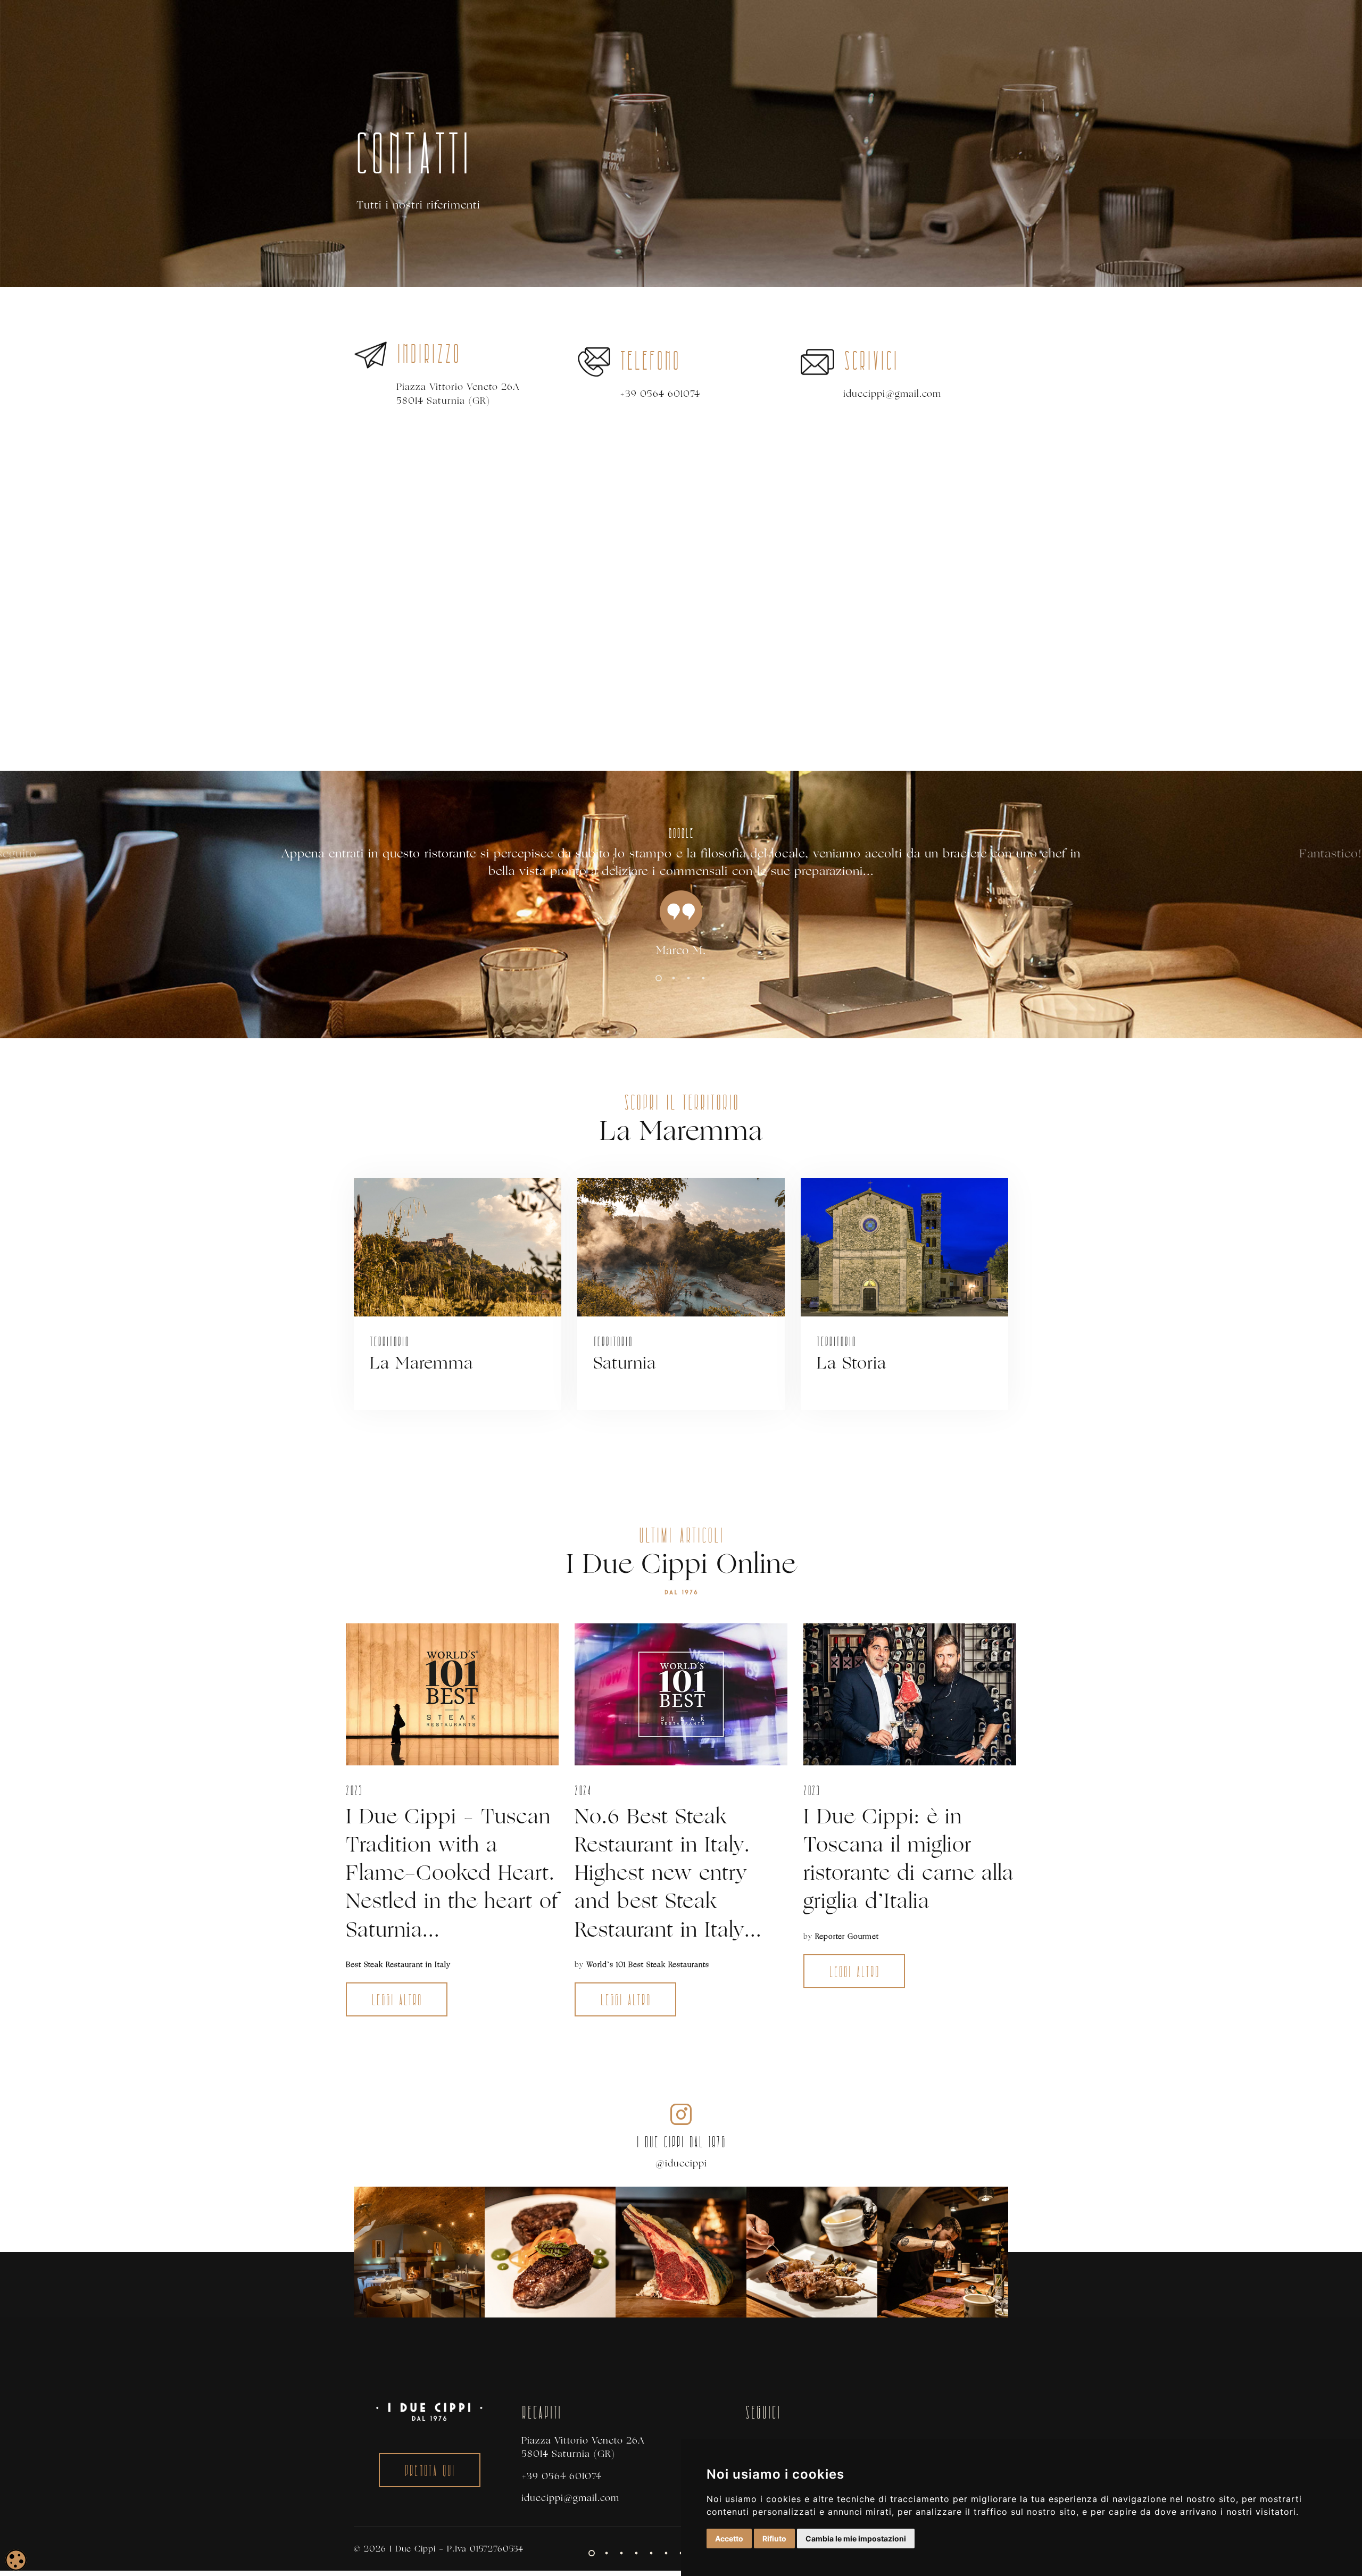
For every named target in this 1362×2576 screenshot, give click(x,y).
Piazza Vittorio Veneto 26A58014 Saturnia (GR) (458, 394)
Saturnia (625, 1363)
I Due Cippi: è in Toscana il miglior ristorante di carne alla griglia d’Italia (908, 1859)
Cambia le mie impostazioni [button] (856, 2539)
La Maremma (421, 1363)
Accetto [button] (729, 2539)
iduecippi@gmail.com (892, 394)
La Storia (852, 1363)
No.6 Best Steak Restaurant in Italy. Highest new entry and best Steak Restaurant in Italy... (668, 1873)
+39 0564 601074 (660, 394)
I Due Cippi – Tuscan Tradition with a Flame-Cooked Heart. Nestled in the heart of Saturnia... (452, 1873)
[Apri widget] (16, 2560)
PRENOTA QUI (430, 2472)
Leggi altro (394, 2001)
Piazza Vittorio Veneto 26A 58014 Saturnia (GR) (583, 2447)
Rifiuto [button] (774, 2539)
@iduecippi (681, 2164)
